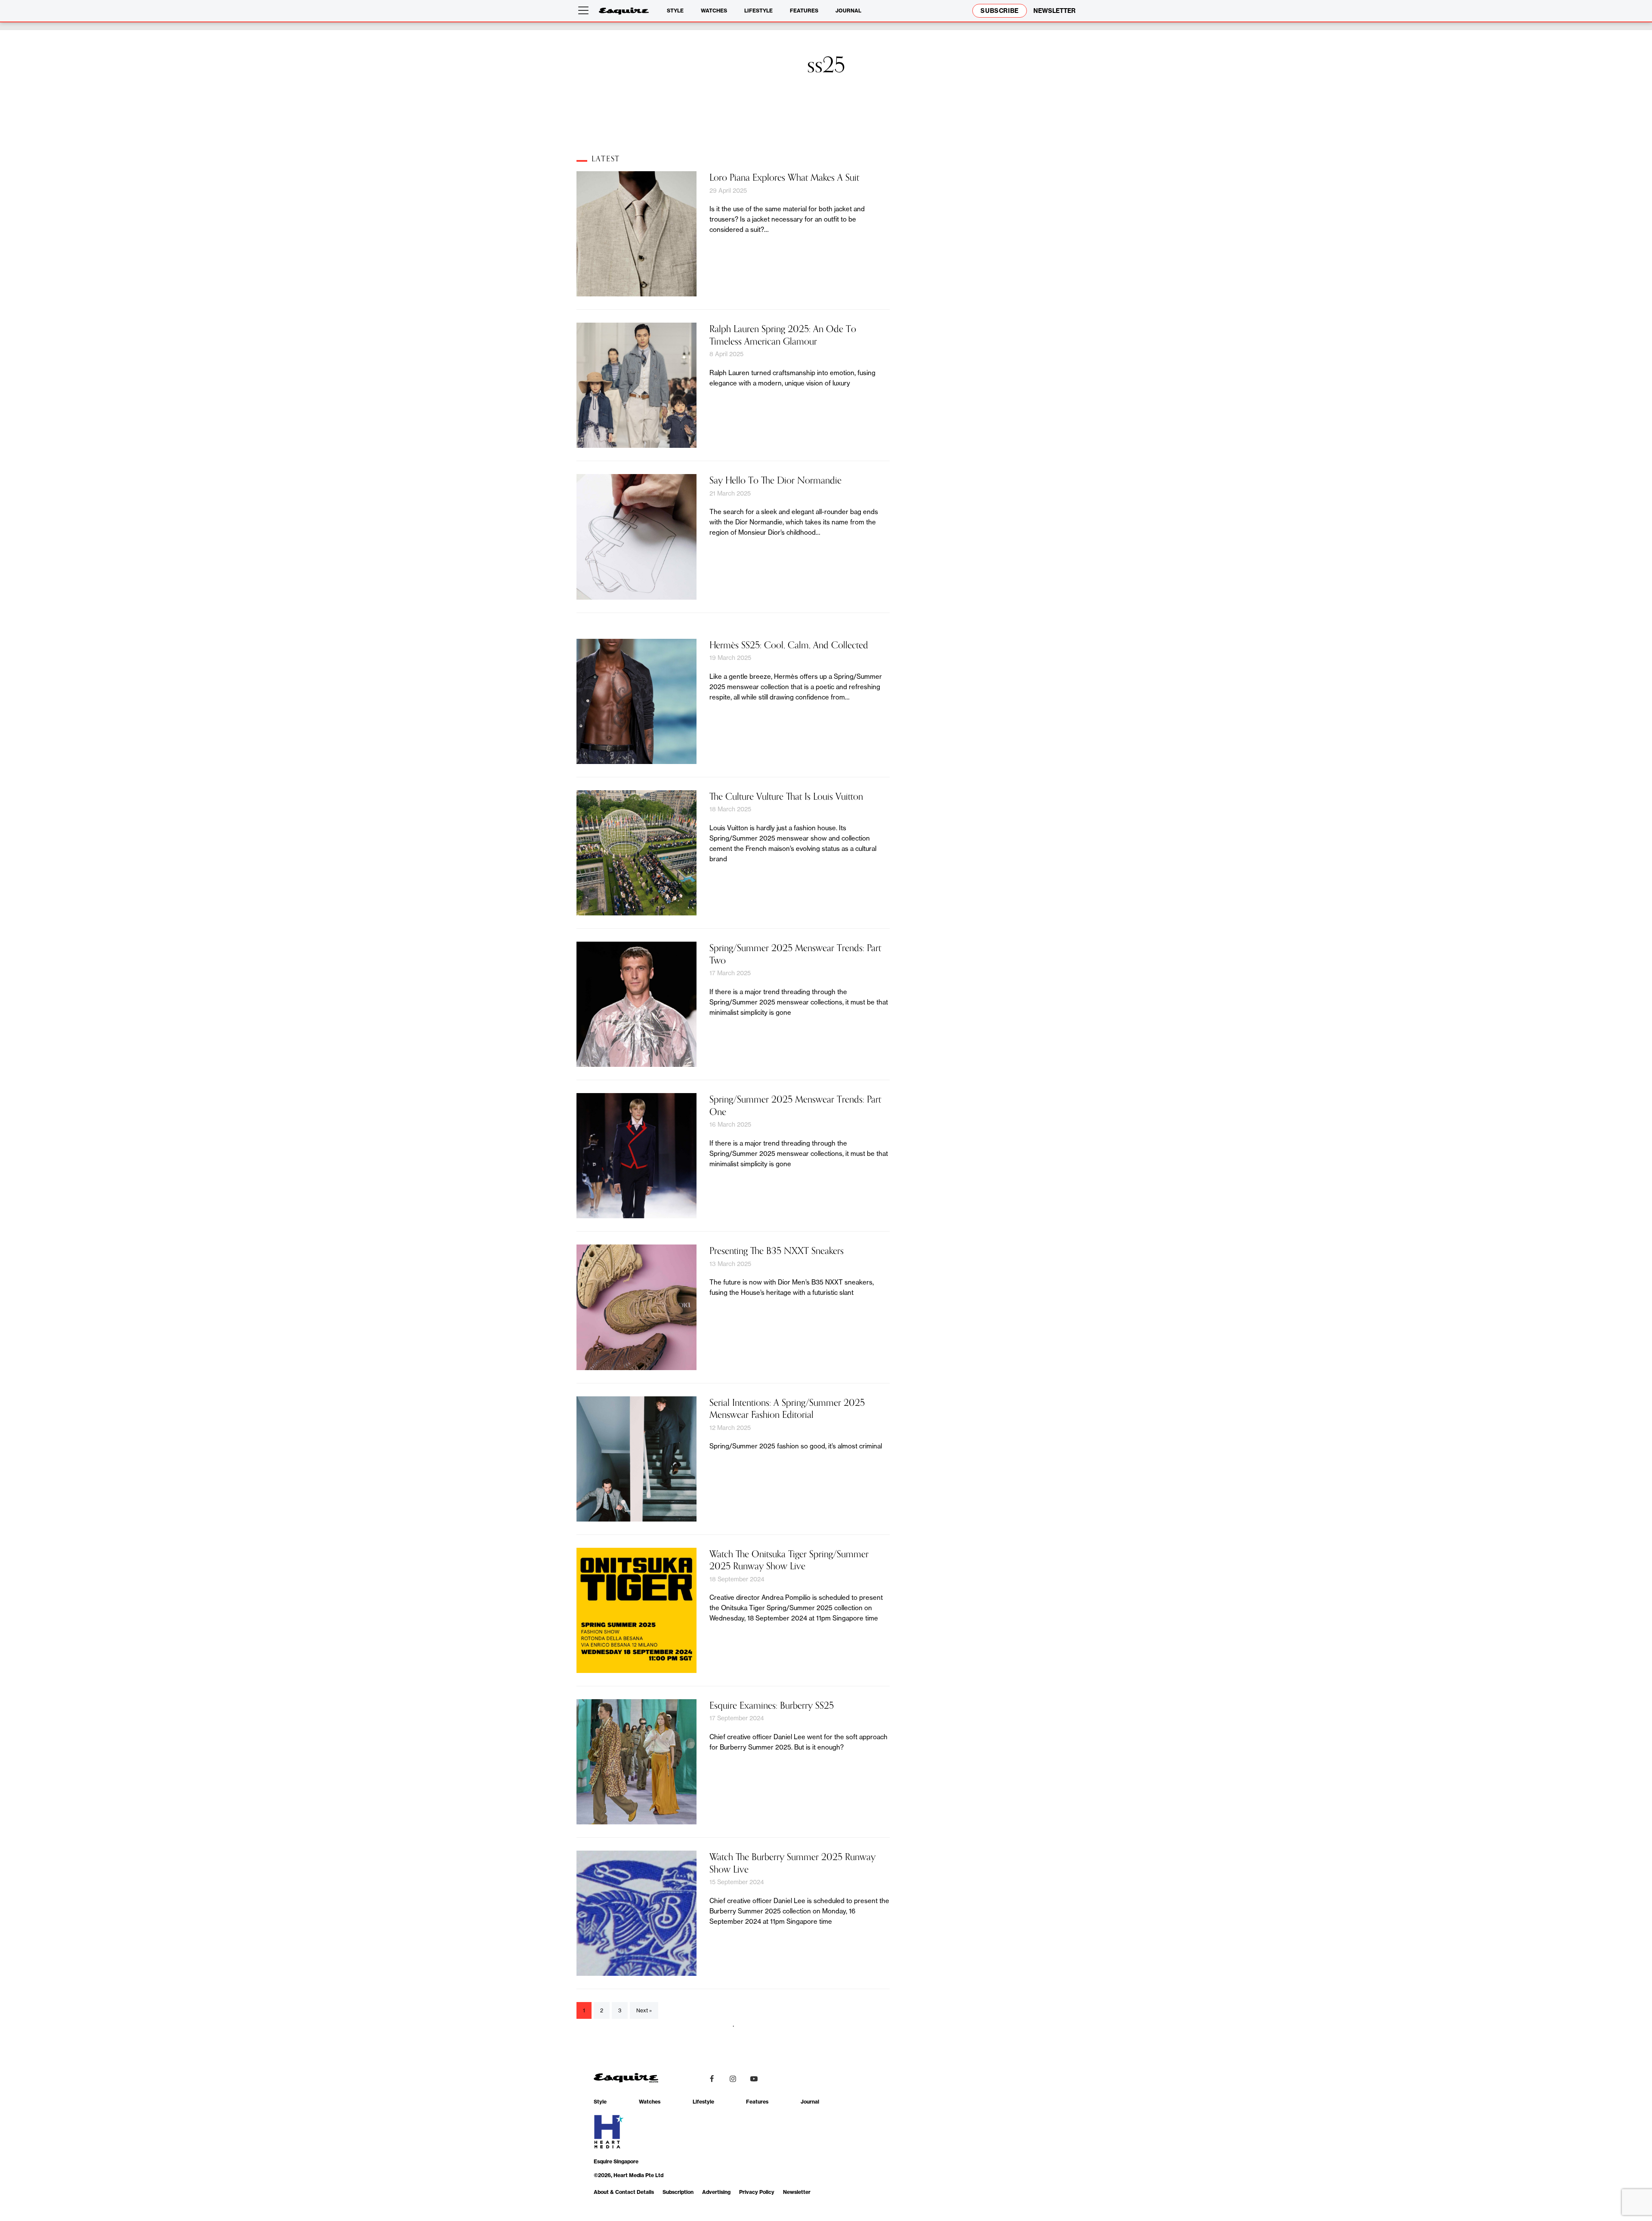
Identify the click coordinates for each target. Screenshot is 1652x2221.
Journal (848, 11)
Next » (644, 2010)
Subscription (678, 2192)
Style (675, 11)
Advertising (716, 2192)
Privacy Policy (757, 2192)
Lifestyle (758, 11)
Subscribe (1000, 11)
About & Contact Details (624, 2192)
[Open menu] (585, 11)
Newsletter (797, 2192)
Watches (714, 11)
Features (804, 11)
